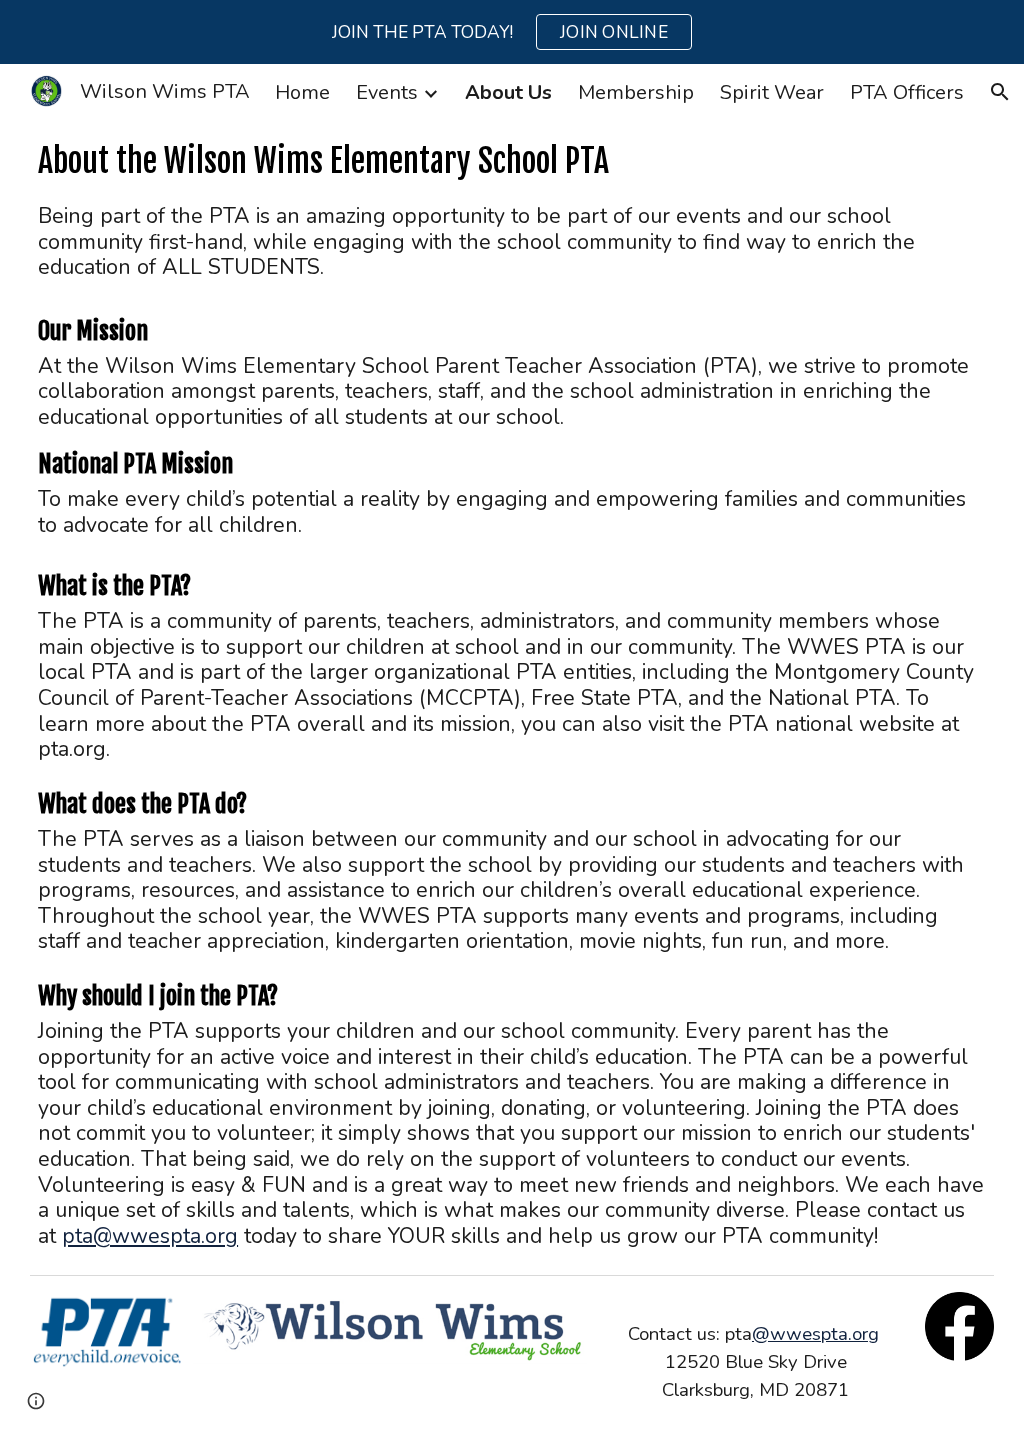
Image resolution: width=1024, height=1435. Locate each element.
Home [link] (302, 92)
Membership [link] (636, 92)
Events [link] (387, 92)
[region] (512, 32)
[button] (1000, 92)
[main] (512, 161)
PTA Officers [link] (907, 92)
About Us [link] (508, 92)
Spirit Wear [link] (772, 92)
